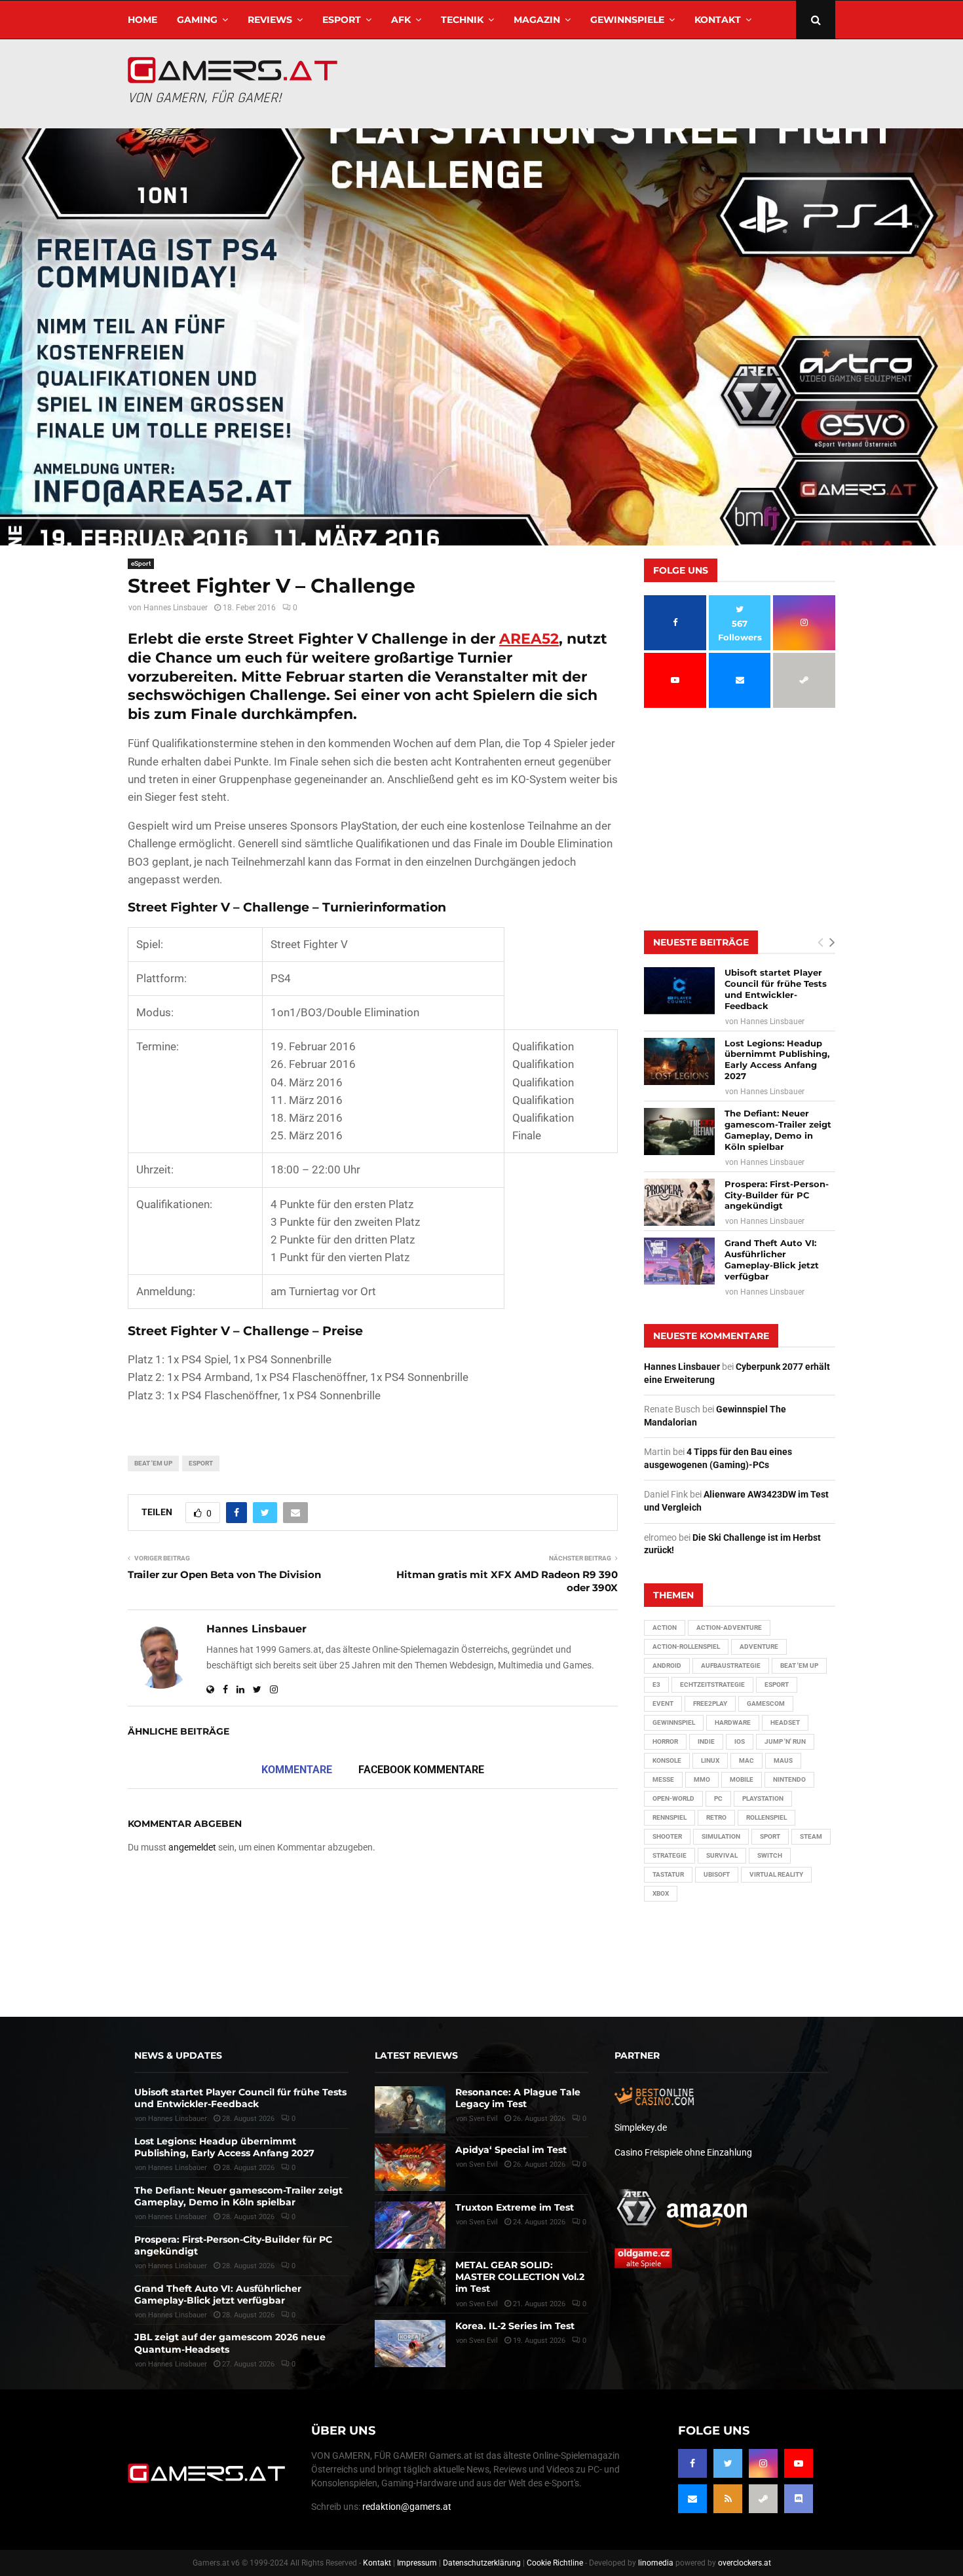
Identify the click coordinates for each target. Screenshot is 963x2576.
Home (142, 20)
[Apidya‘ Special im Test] (410, 2167)
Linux (710, 1760)
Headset (785, 1722)
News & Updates (178, 2055)
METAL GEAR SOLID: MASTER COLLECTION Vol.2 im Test (520, 2277)
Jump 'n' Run (785, 1741)
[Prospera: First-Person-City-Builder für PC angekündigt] (679, 1202)
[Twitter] (728, 2463)
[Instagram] (763, 2463)
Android (667, 1665)
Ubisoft (717, 1874)
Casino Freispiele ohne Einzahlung (683, 2152)
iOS (740, 1741)
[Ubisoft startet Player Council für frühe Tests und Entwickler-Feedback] (679, 991)
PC (718, 1798)
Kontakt (718, 20)
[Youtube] (799, 2463)
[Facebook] (692, 2463)
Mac (746, 1760)
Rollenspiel (766, 1817)
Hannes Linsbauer (176, 608)
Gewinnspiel (674, 1722)
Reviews (270, 20)
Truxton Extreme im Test (515, 2207)
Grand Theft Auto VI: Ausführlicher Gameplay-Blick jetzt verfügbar (772, 1260)
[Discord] (799, 2499)
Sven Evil (483, 2164)
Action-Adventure (729, 1628)
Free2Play (710, 1703)
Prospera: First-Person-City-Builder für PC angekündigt (777, 1195)
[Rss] (728, 2499)
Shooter (667, 1836)
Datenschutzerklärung (482, 2563)
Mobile (742, 1779)
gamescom (766, 1703)
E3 (656, 1684)
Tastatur (668, 1874)
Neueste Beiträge (701, 942)
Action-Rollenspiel (686, 1647)
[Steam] (763, 2499)
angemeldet (192, 1847)
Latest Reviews (416, 2055)
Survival (722, 1855)
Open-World (673, 1798)
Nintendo (789, 1779)
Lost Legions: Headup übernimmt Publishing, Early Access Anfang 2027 (777, 1060)
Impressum (417, 2563)
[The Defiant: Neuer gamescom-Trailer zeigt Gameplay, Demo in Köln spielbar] (679, 1132)
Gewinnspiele (627, 20)
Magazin (537, 20)
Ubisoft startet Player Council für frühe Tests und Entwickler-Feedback (776, 989)
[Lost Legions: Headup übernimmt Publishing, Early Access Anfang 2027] (679, 1061)
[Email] (692, 2499)
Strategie (670, 1855)
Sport (770, 1836)
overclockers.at (745, 2563)
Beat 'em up (153, 1463)
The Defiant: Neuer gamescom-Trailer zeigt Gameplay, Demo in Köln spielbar (778, 1130)
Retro (716, 1817)
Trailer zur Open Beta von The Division (224, 1574)
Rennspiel (670, 1817)
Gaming (197, 20)
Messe (663, 1779)
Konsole (667, 1760)
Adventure (759, 1647)
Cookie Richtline (555, 2563)
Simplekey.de (641, 2127)
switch (770, 1855)
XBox (661, 1893)
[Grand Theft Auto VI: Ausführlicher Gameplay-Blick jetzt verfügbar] (679, 1261)
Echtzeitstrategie (712, 1684)
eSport (342, 20)
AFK (401, 20)
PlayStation (763, 1798)
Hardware (733, 1722)
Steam (811, 1836)
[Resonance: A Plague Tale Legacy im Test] (410, 2110)
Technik (462, 20)
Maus (783, 1760)
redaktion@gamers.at (407, 2507)
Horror (665, 1741)
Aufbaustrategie (731, 1665)
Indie (706, 1741)
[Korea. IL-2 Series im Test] (410, 2344)
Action (665, 1628)
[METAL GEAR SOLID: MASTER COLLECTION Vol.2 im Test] (410, 2283)
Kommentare (297, 1770)
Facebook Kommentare (421, 1770)
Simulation (721, 1836)
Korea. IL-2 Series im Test (515, 2326)
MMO (702, 1779)
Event (663, 1703)
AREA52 (529, 639)
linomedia (656, 2563)
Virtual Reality (776, 1874)
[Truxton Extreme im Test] (410, 2225)
